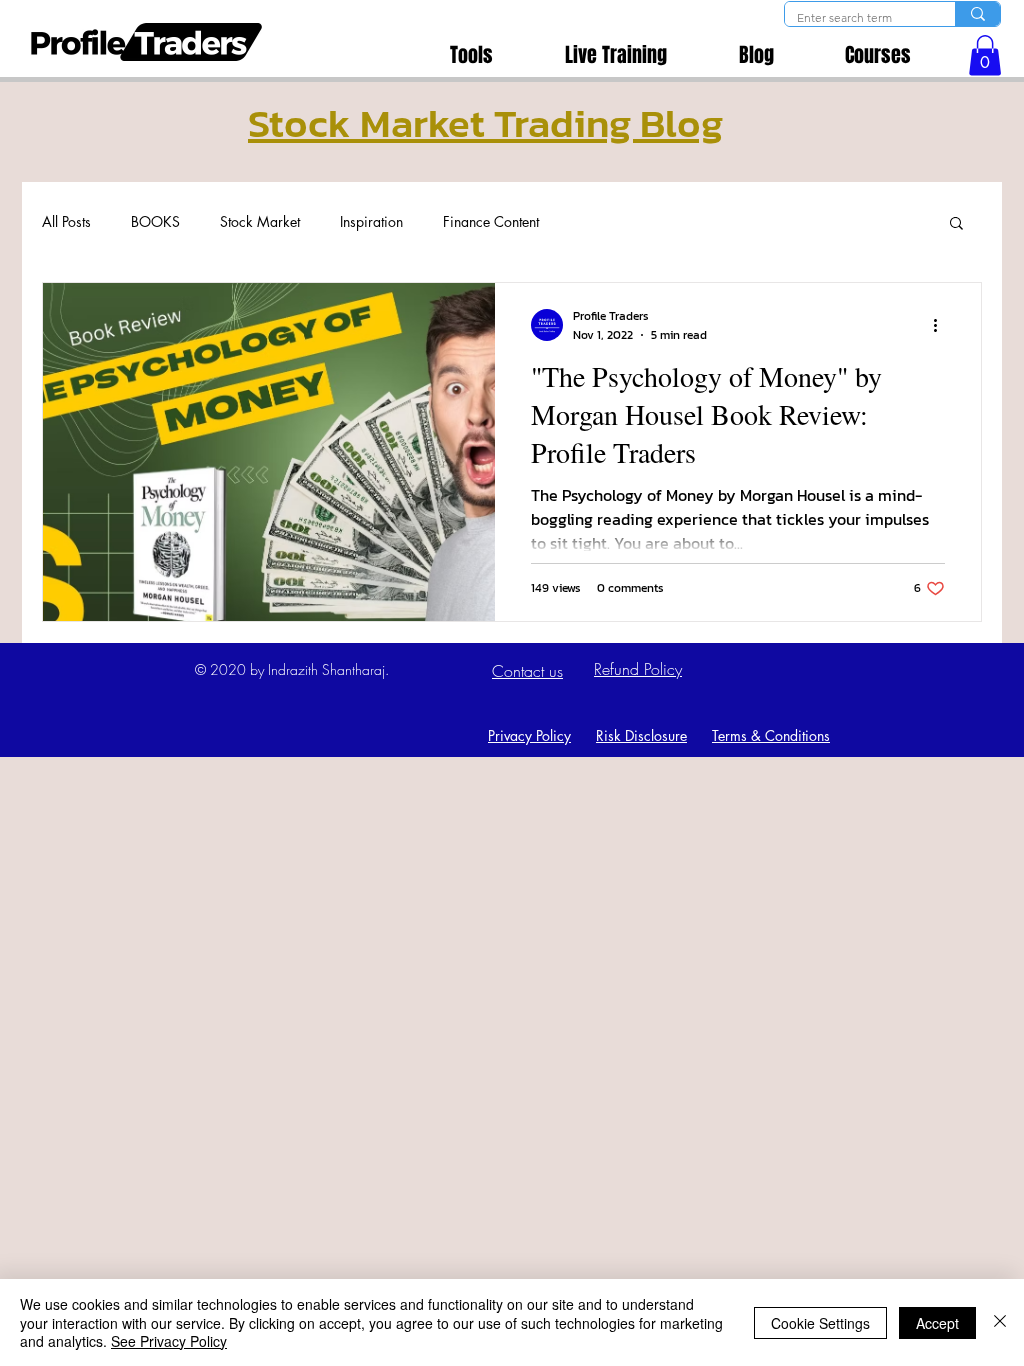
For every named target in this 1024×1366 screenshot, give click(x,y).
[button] (985, 55)
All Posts (66, 221)
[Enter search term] (977, 14)
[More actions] (942, 325)
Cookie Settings (820, 1323)
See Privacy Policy (169, 1341)
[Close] (1000, 1322)
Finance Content (491, 221)
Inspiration (371, 221)
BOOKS (155, 221)
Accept (937, 1323)
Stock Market (260, 221)
